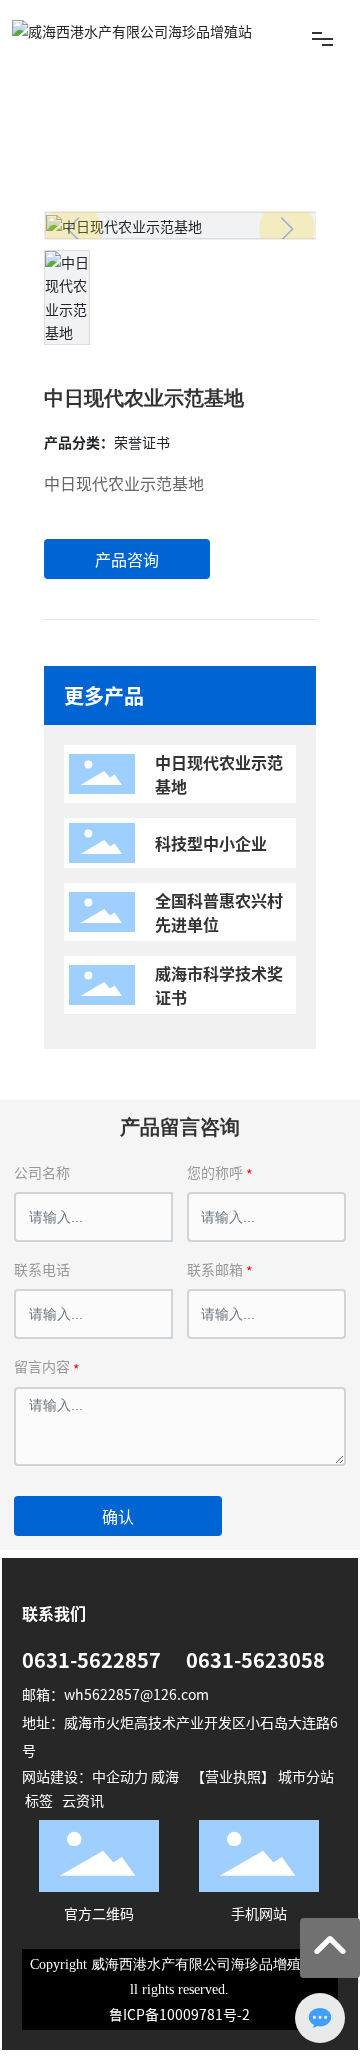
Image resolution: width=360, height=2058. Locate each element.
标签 (39, 1800)
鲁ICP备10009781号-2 (179, 2014)
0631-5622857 (91, 1659)
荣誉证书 (118, 115)
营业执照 (233, 1776)
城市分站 (306, 1776)
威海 (165, 1776)
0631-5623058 (255, 1659)
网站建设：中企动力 (85, 1776)
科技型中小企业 (211, 843)
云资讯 (83, 1800)
